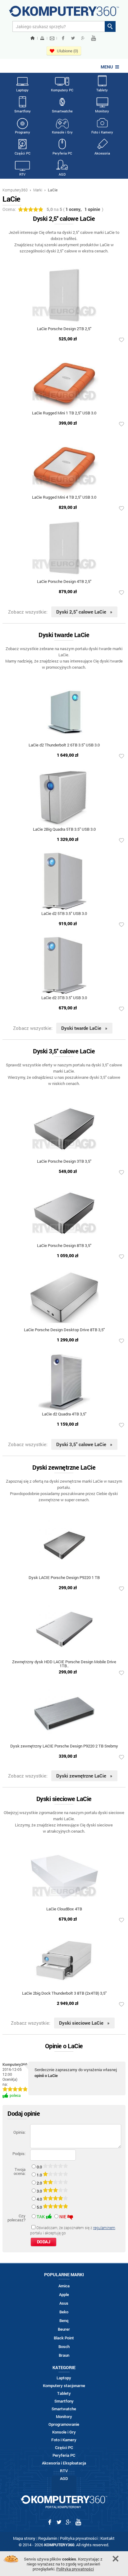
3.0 (40, 2191)
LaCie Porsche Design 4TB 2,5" (64, 582)
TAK (41, 2217)
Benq (64, 2321)
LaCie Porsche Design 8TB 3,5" (64, 1246)
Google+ (83, 38)
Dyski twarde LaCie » (84, 1028)
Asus (64, 2303)
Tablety (102, 90)
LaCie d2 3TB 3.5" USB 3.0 (64, 998)
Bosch (64, 2347)
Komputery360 (15, 190)
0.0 (40, 2167)
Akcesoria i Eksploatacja (64, 2463)
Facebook (63, 38)
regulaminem (104, 2228)
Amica (64, 2286)
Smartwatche (62, 111)
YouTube (94, 38)
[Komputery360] (64, 13)
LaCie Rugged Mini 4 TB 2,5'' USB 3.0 (64, 498)
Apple (64, 2295)
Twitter (73, 38)
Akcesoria (102, 153)
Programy (23, 132)
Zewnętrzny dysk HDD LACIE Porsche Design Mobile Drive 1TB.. (64, 1664)
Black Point (64, 2338)
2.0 (40, 2183)
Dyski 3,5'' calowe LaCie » (84, 1444)
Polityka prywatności (79, 2538)
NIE (63, 2217)
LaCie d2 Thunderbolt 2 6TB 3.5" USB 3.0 (64, 745)
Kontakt (107, 2538)
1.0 (40, 2175)
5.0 (40, 2207)
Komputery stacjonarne (64, 2386)
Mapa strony (24, 2538)
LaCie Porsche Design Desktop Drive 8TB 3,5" (64, 1330)
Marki (38, 190)
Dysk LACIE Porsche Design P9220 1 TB (64, 1578)
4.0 (40, 2199)
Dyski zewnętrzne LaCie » (84, 1776)
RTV (22, 174)
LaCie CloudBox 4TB (64, 1909)
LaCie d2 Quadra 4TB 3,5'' (64, 1414)
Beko (64, 2312)
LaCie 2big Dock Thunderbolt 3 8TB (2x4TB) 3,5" (64, 1994)
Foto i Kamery (102, 132)
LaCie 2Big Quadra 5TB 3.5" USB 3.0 (64, 830)
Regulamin (48, 2538)
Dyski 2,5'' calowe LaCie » (84, 612)
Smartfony (23, 111)
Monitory (102, 111)
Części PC (23, 153)
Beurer (64, 2329)
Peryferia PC (62, 153)
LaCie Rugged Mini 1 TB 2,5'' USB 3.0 (64, 413)
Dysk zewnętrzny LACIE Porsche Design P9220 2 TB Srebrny (64, 1746)
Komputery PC (62, 90)
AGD (62, 174)
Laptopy (22, 90)
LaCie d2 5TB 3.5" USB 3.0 (64, 914)
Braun (64, 2355)
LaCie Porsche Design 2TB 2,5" (64, 329)
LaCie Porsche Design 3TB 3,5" (64, 1162)
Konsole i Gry (62, 132)
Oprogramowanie (64, 2424)
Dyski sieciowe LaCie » (84, 2023)
